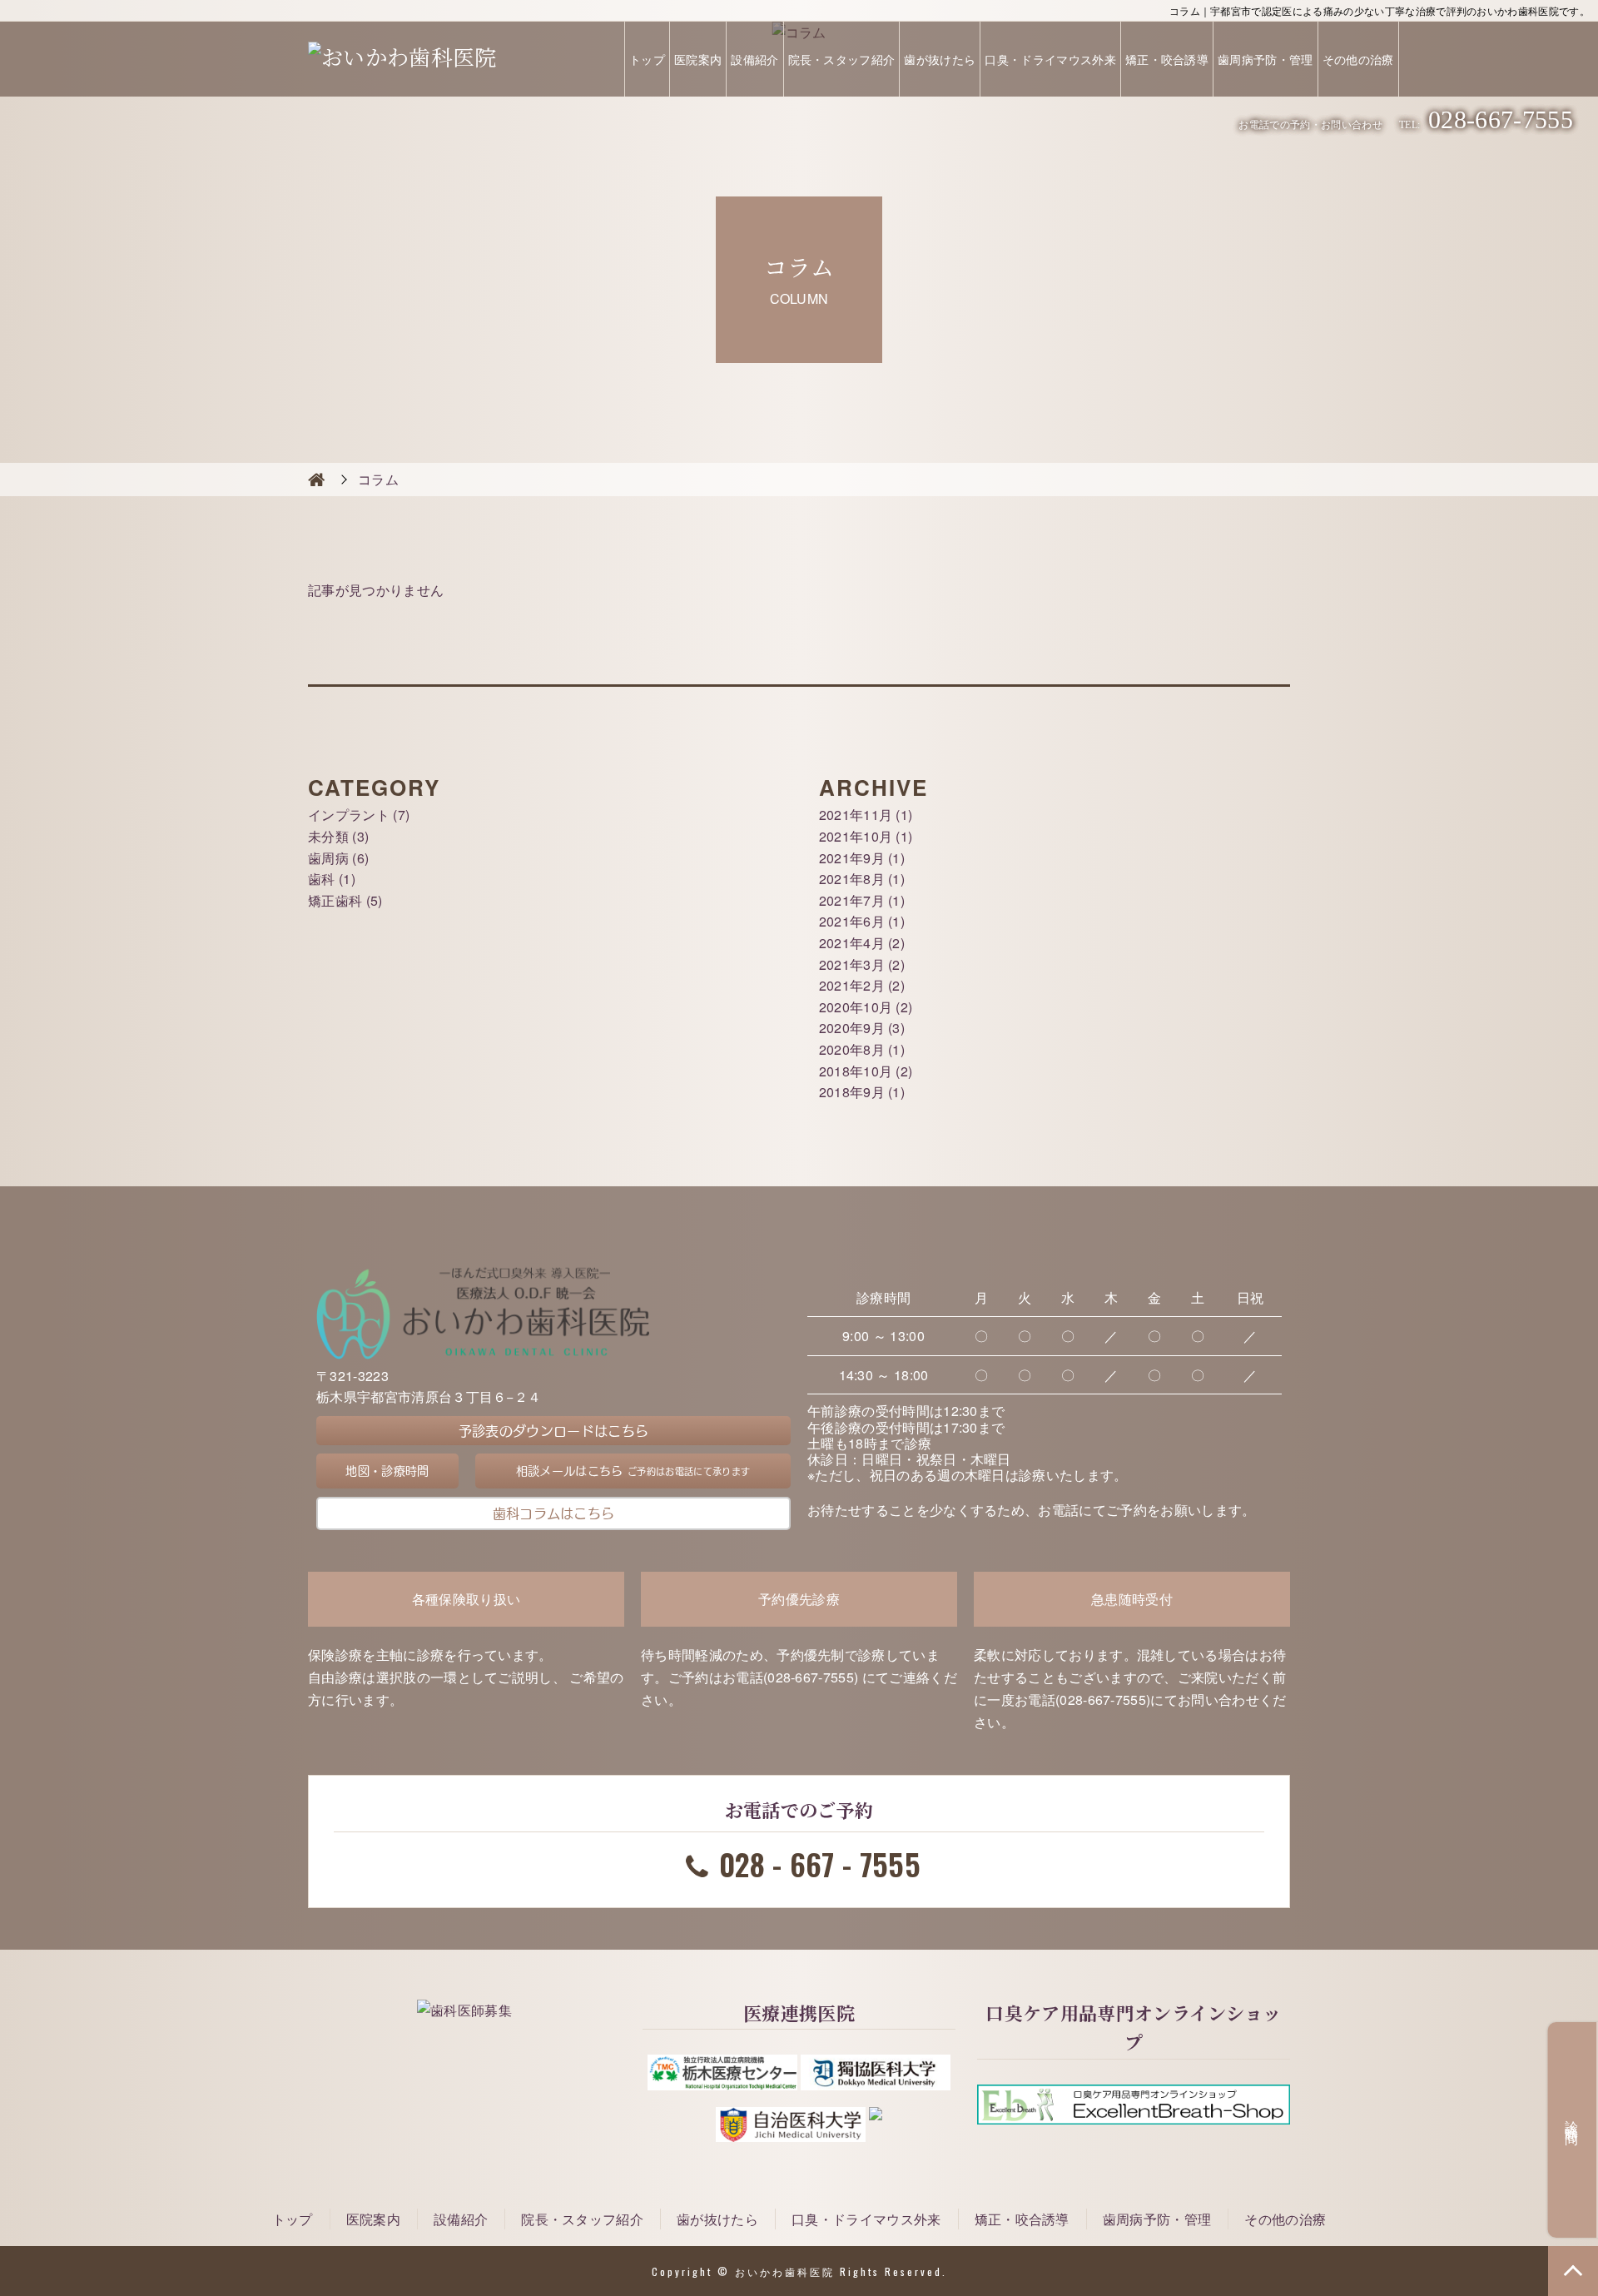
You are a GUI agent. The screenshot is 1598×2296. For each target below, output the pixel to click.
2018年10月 (856, 1071)
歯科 (322, 879)
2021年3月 (852, 964)
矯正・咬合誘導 (1167, 59)
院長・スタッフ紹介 (842, 59)
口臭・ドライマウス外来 (1050, 59)
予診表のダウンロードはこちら (553, 1430)
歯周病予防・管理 (1265, 59)
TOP (1573, 2271)
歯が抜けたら (940, 59)
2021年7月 (852, 900)
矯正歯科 (335, 900)
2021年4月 (852, 943)
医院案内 (698, 59)
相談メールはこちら (633, 1471)
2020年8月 (852, 1049)
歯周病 (328, 858)
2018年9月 (852, 1092)
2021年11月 (856, 815)
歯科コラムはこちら (554, 1513)
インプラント (349, 815)
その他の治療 (1358, 59)
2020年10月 (856, 1007)
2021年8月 (852, 879)
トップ (647, 59)
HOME (316, 480)
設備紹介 (754, 59)
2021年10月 (856, 836)
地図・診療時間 (387, 1471)
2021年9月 (852, 858)
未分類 (328, 836)
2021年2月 (852, 985)
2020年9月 (852, 1028)
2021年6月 (852, 921)
